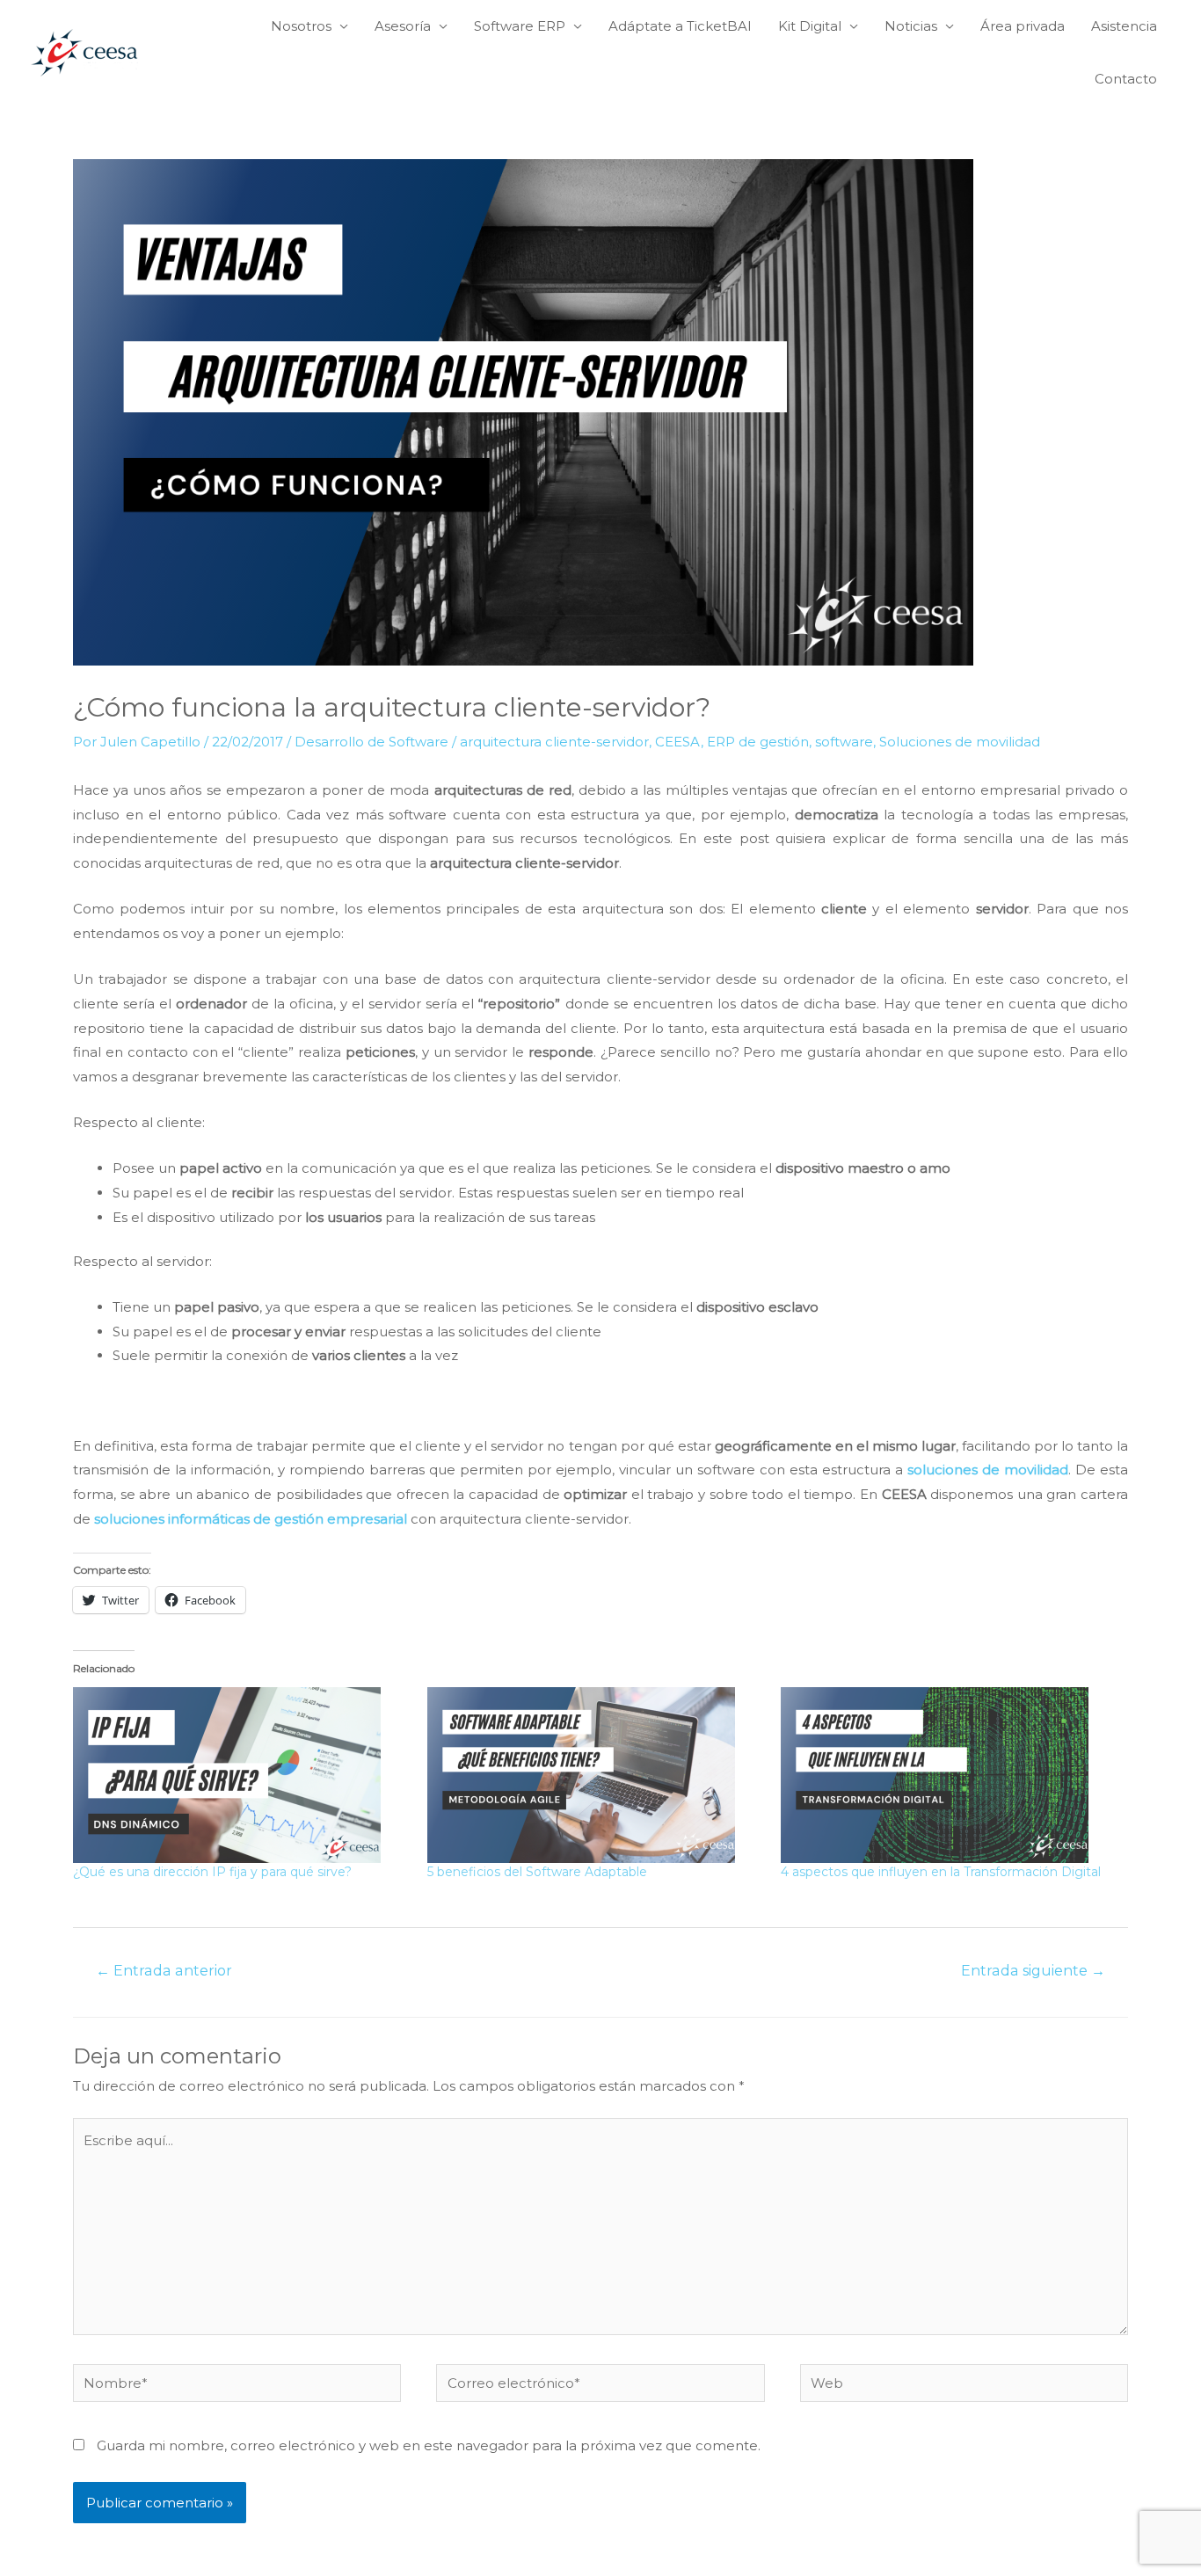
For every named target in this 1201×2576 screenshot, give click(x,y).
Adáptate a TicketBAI (680, 26)
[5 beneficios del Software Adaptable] (596, 1775)
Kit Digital (810, 26)
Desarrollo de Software (371, 742)
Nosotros (301, 26)
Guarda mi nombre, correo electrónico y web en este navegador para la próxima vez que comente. (429, 2445)
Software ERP (520, 26)
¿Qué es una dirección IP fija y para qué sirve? (212, 1872)
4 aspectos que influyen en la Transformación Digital (941, 1872)
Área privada (1023, 26)
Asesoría (403, 26)
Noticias (911, 26)
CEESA (678, 742)
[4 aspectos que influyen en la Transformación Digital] (949, 1775)
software (844, 742)
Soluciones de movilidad (960, 742)
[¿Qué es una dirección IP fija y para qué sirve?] (241, 1775)
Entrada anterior (164, 1971)
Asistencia (1124, 26)
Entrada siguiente (1033, 1971)
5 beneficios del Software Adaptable (537, 1872)
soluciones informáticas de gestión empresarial (252, 1519)
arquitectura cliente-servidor (554, 742)
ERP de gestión (758, 742)
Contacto (1126, 79)
